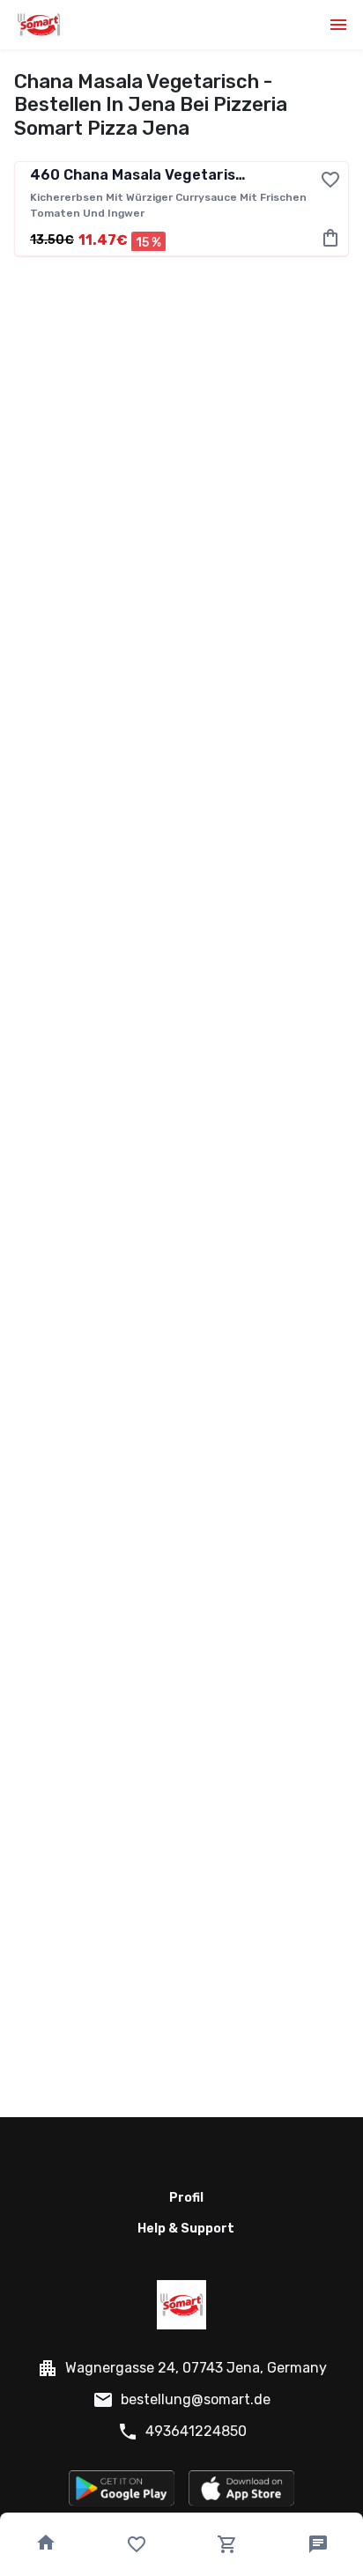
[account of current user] (338, 25)
